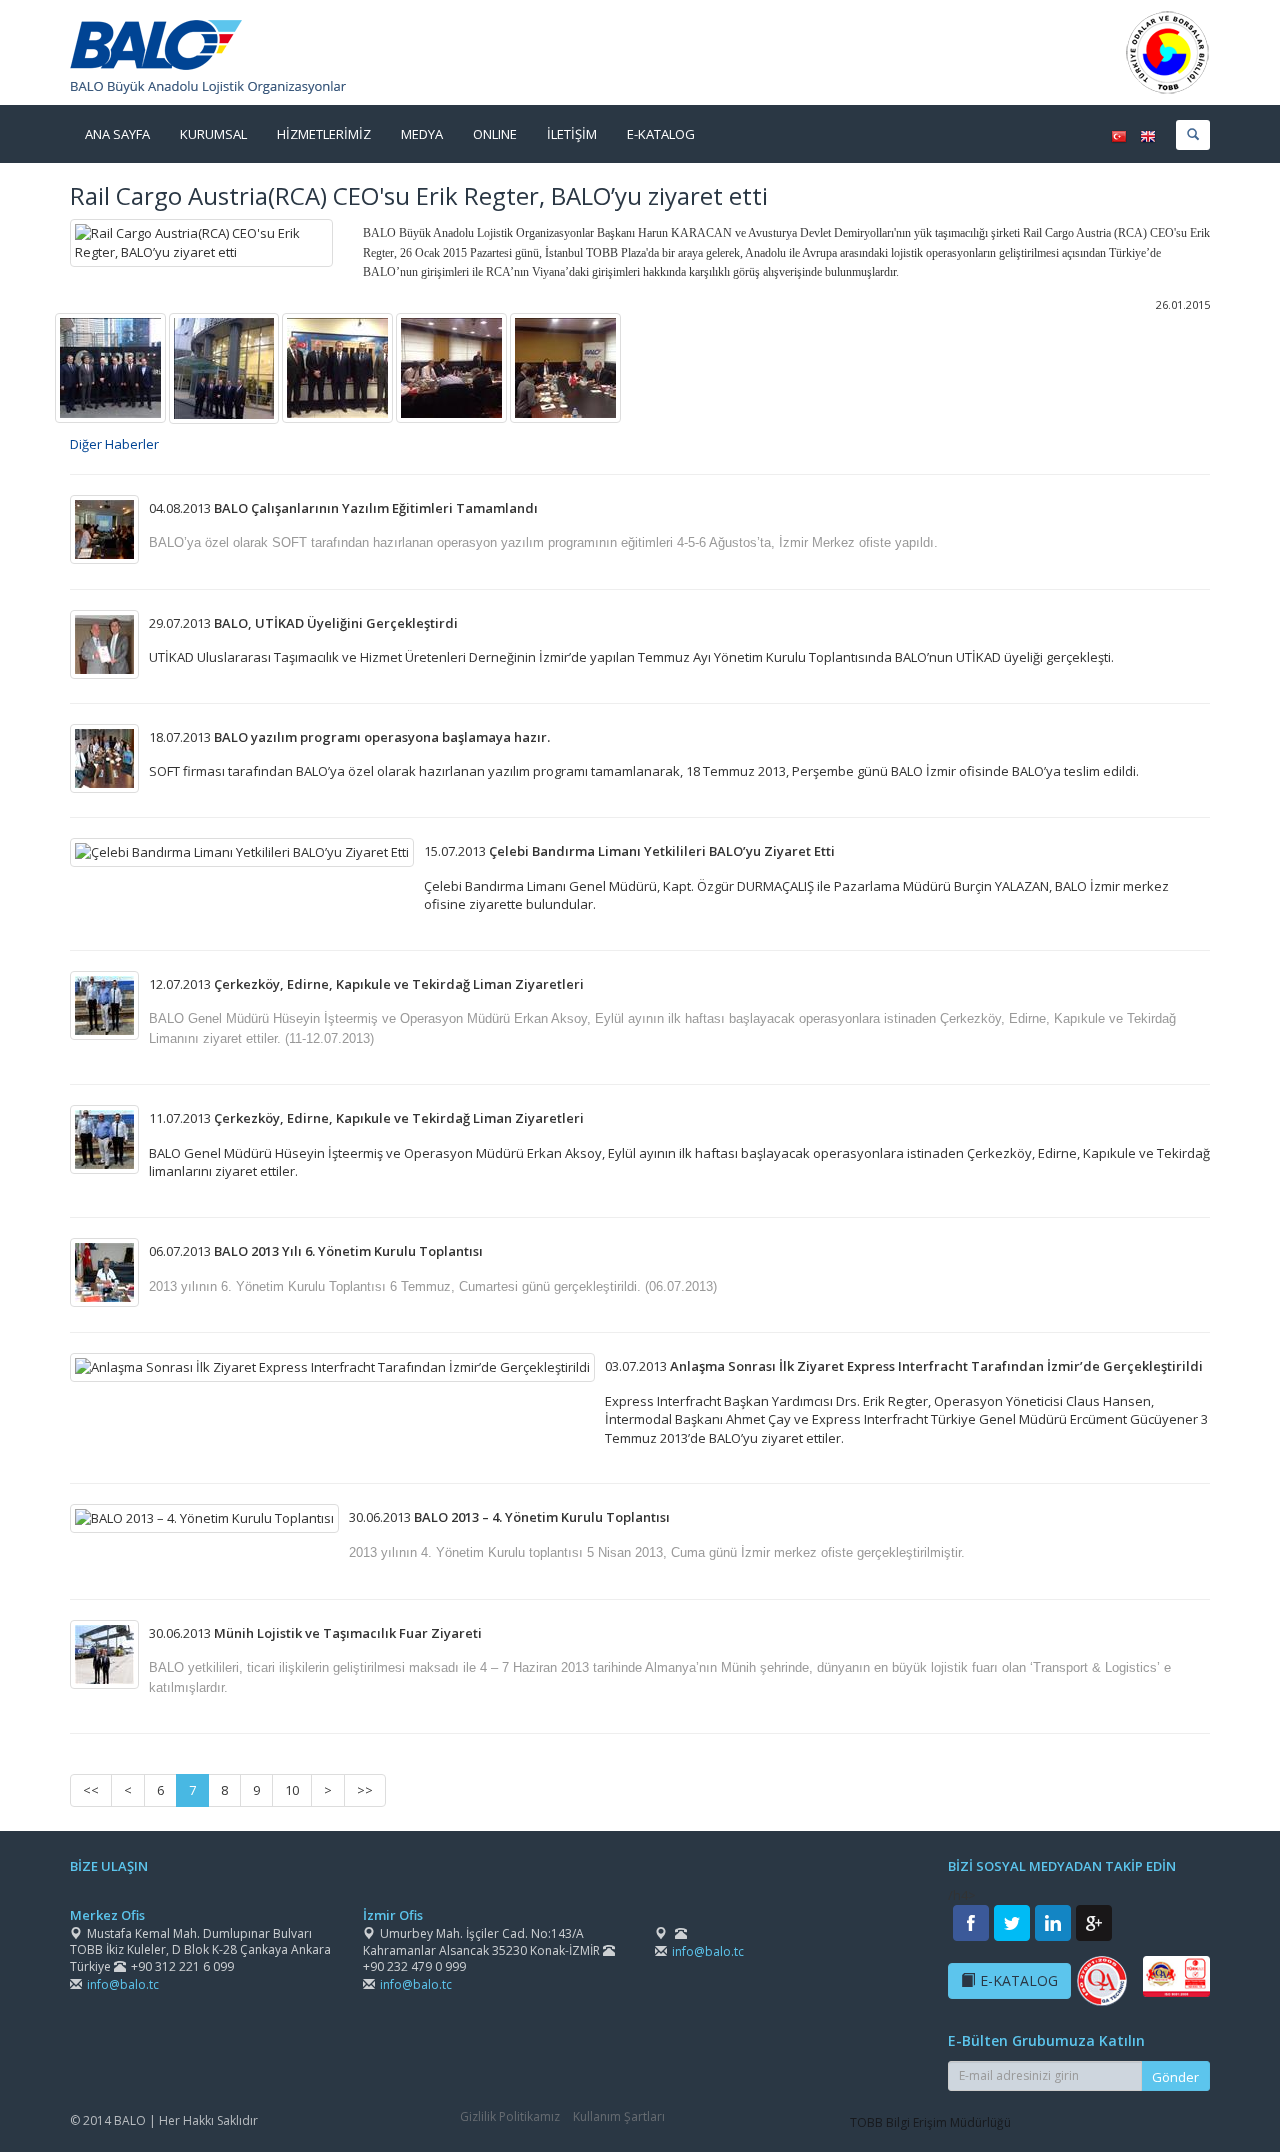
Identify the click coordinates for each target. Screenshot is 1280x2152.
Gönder (1175, 2077)
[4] (337, 367)
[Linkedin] (1053, 1923)
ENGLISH (1148, 137)
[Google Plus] (1094, 1923)
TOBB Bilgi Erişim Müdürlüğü (930, 2122)
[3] (451, 367)
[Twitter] (1012, 1923)
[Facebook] (971, 1923)
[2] (224, 367)
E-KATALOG (1019, 1980)
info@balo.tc (123, 1984)
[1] (110, 367)
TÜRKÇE (1119, 137)
